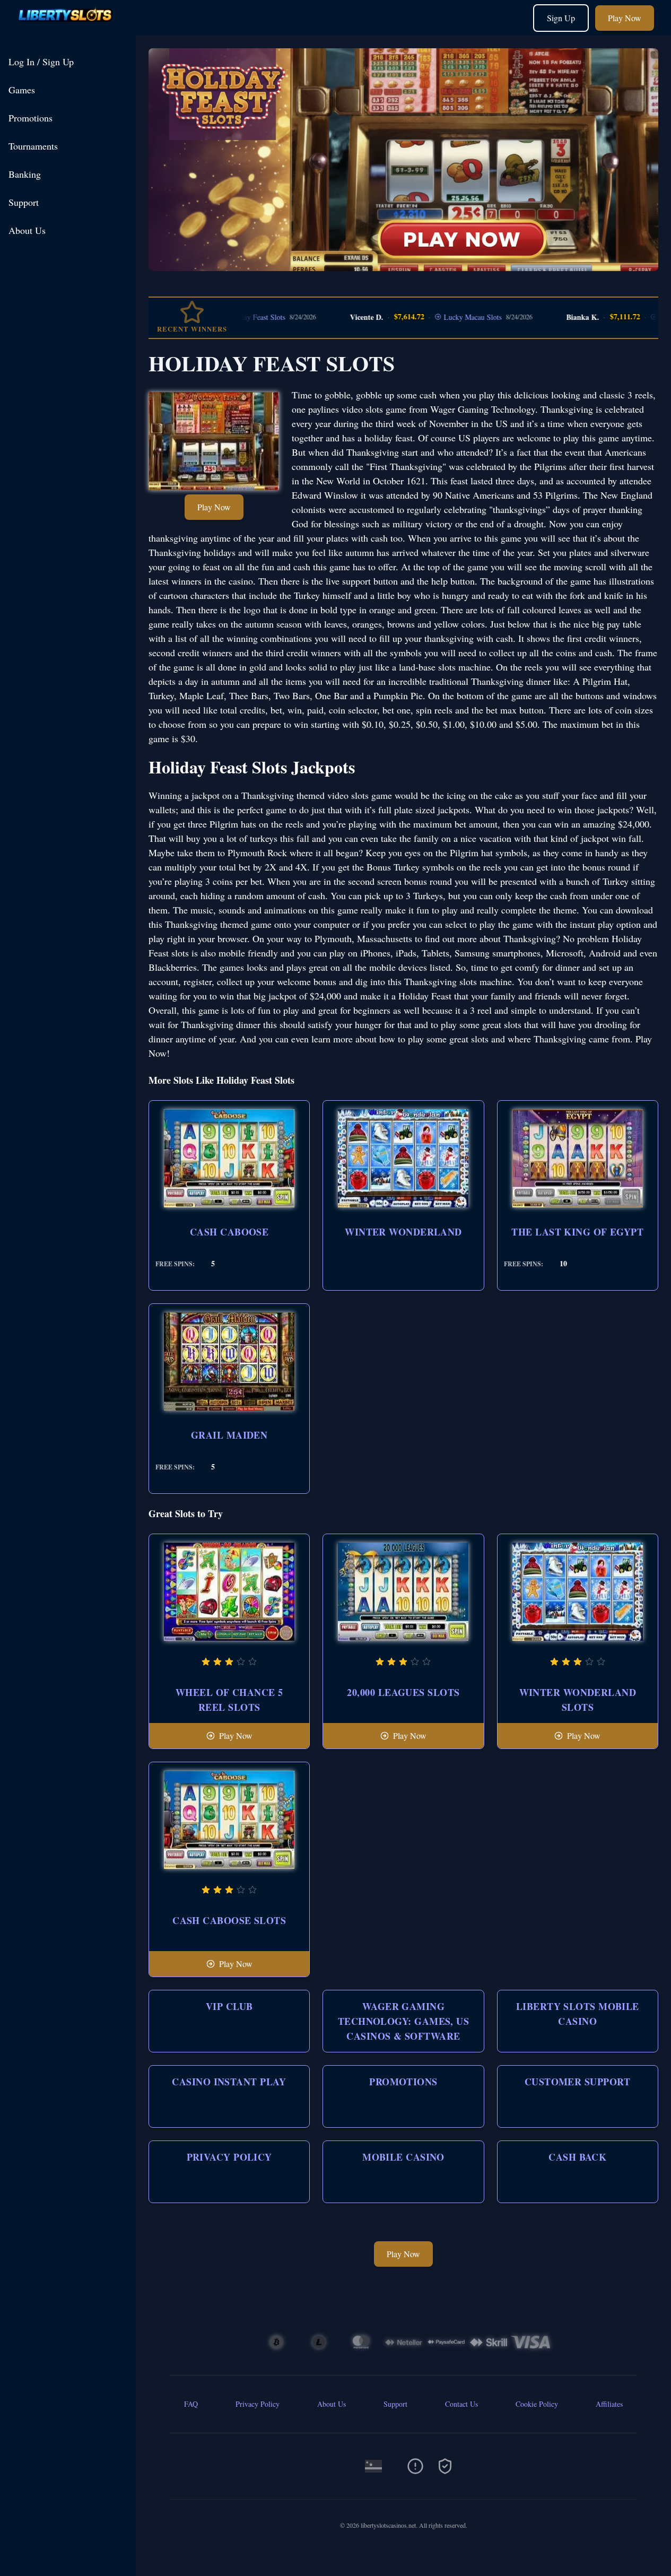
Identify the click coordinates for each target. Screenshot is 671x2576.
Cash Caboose (229, 1232)
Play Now (625, 18)
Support (24, 202)
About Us (27, 230)
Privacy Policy (229, 2157)
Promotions (31, 118)
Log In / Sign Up (41, 62)
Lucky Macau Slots (430, 317)
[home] (70, 28)
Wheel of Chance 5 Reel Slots (229, 1700)
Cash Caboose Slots (229, 1920)
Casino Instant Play (229, 2082)
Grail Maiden (229, 1435)
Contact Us (461, 2404)
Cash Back (577, 2157)
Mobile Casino (403, 2157)
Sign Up (561, 18)
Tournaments (33, 146)
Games (22, 90)
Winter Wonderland (403, 1232)
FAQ (191, 2404)
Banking (25, 174)
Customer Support (578, 2082)
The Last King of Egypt (577, 1232)
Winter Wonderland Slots (578, 1700)
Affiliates (609, 2404)
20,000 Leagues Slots (403, 1692)
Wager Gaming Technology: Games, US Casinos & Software (403, 2021)
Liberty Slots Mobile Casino (578, 2014)
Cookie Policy (537, 2404)
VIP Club (229, 2006)
